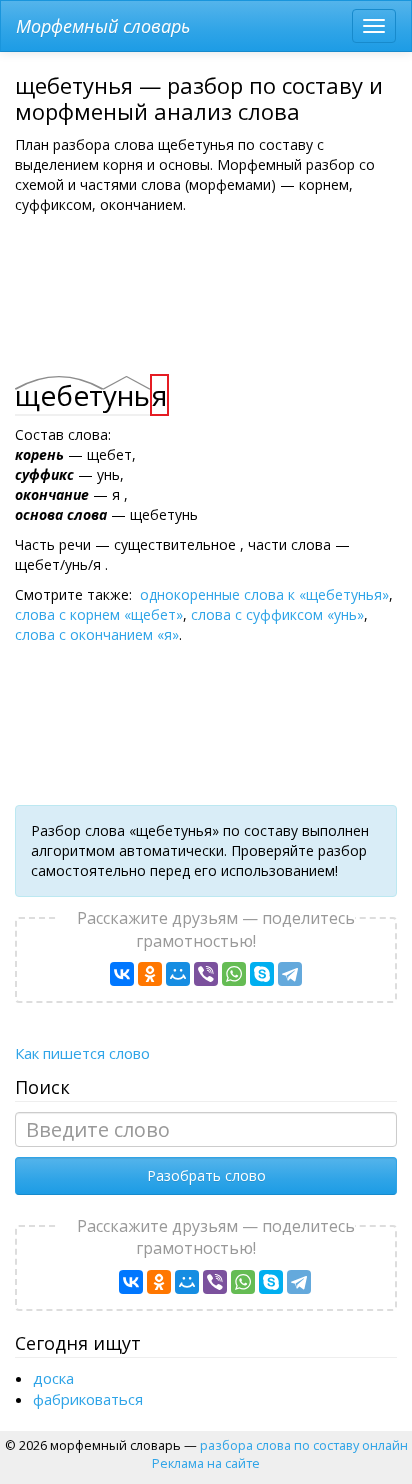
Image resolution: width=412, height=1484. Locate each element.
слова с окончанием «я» (97, 634)
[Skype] (262, 974)
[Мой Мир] (178, 974)
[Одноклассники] (150, 974)
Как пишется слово (82, 1053)
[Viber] (206, 974)
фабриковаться (88, 1399)
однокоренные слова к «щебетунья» (264, 594)
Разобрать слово (206, 1175)
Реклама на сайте (206, 1463)
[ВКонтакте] (122, 974)
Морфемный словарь (103, 26)
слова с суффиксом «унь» (277, 614)
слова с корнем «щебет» (99, 614)
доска (53, 1378)
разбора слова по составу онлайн (304, 1445)
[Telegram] (290, 974)
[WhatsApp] (234, 974)
